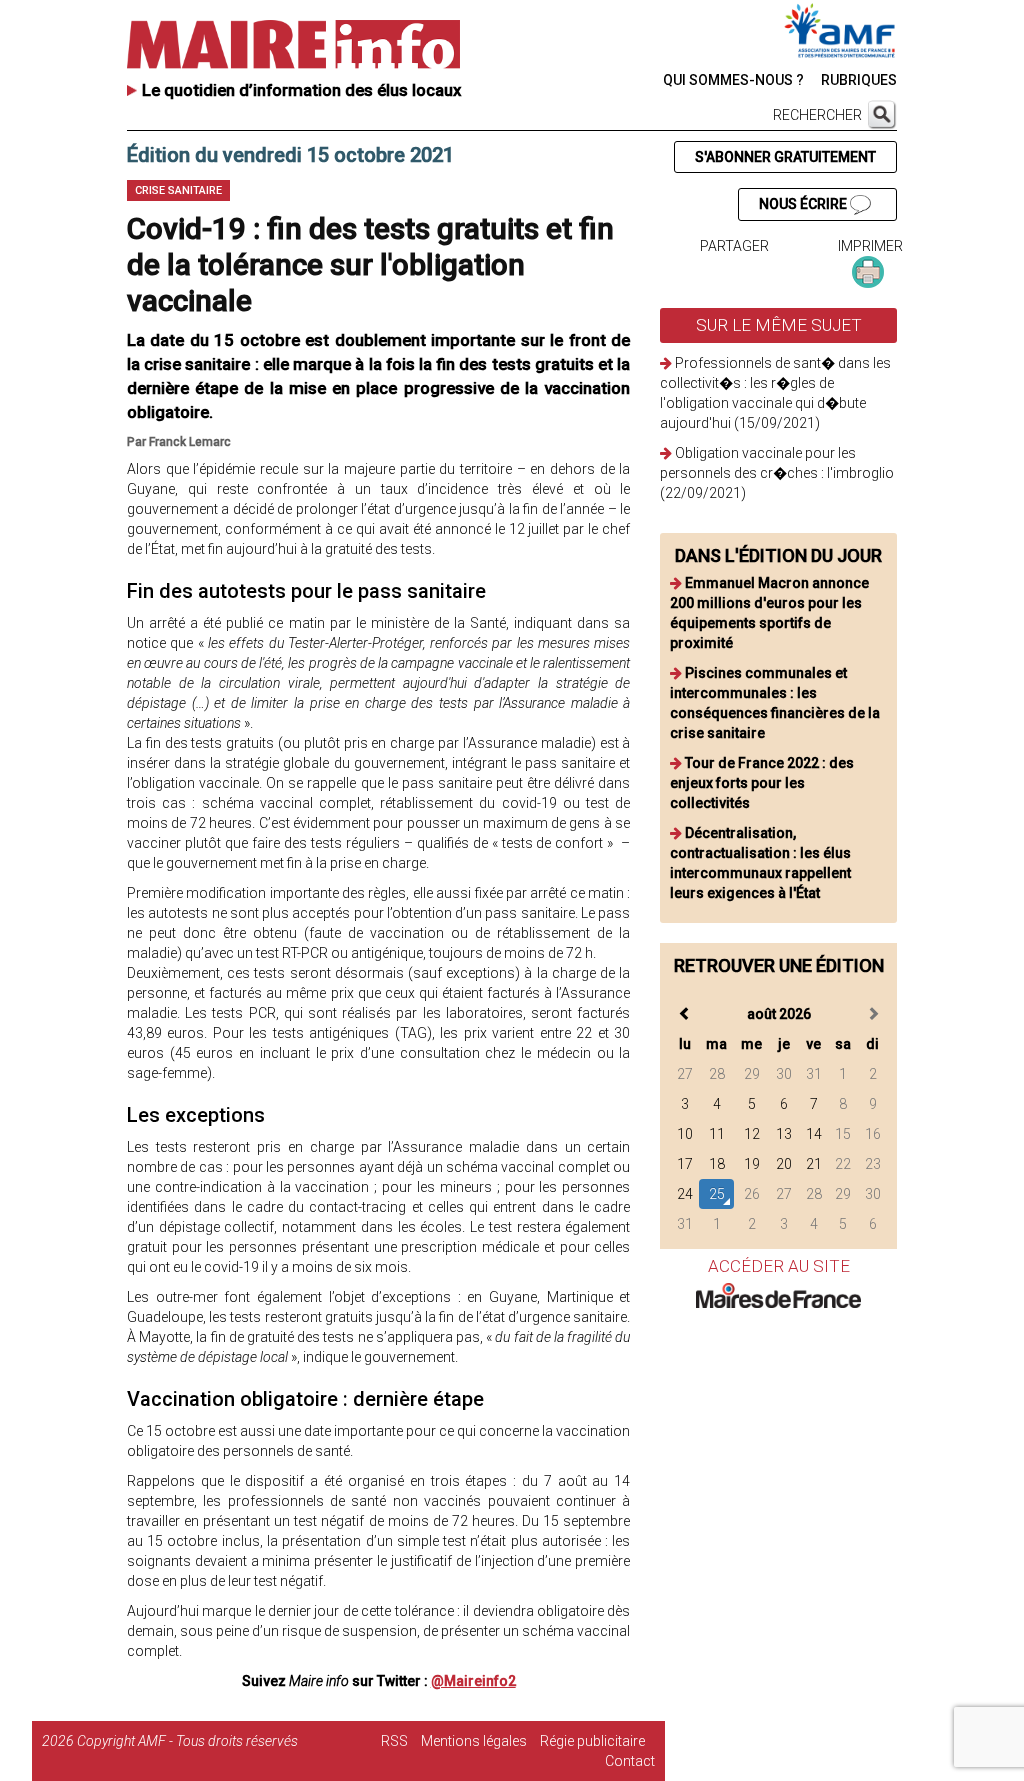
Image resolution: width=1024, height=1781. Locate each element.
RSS (394, 1741)
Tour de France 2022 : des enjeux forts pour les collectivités (762, 783)
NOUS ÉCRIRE (804, 204)
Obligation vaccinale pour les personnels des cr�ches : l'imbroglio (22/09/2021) (777, 473)
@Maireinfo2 (473, 1681)
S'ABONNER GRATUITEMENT (785, 157)
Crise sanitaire (178, 190)
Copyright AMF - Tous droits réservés (187, 1741)
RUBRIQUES (859, 80)
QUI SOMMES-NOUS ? (733, 80)
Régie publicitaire (592, 1741)
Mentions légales (474, 1741)
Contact (630, 1761)
